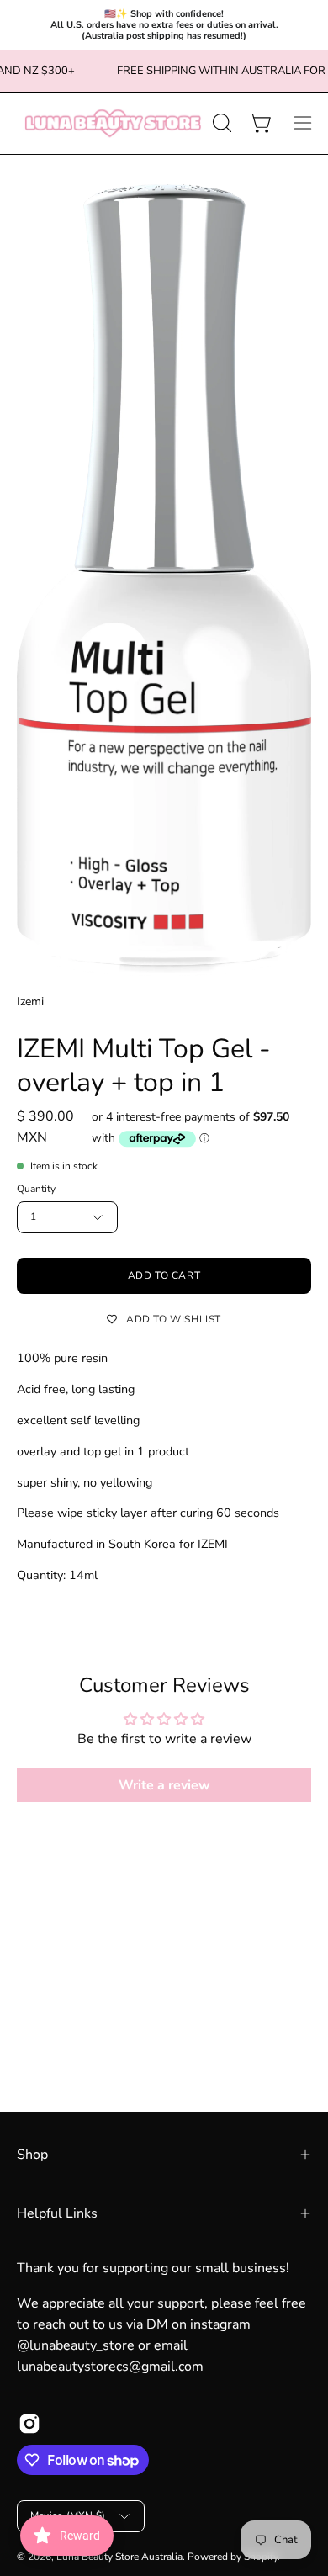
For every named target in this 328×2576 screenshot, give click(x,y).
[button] (220, 123)
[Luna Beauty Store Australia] (112, 123)
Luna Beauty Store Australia (119, 2557)
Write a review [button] (164, 1785)
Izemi (30, 1002)
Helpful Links (57, 2213)
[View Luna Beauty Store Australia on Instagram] (29, 2424)
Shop (32, 2155)
